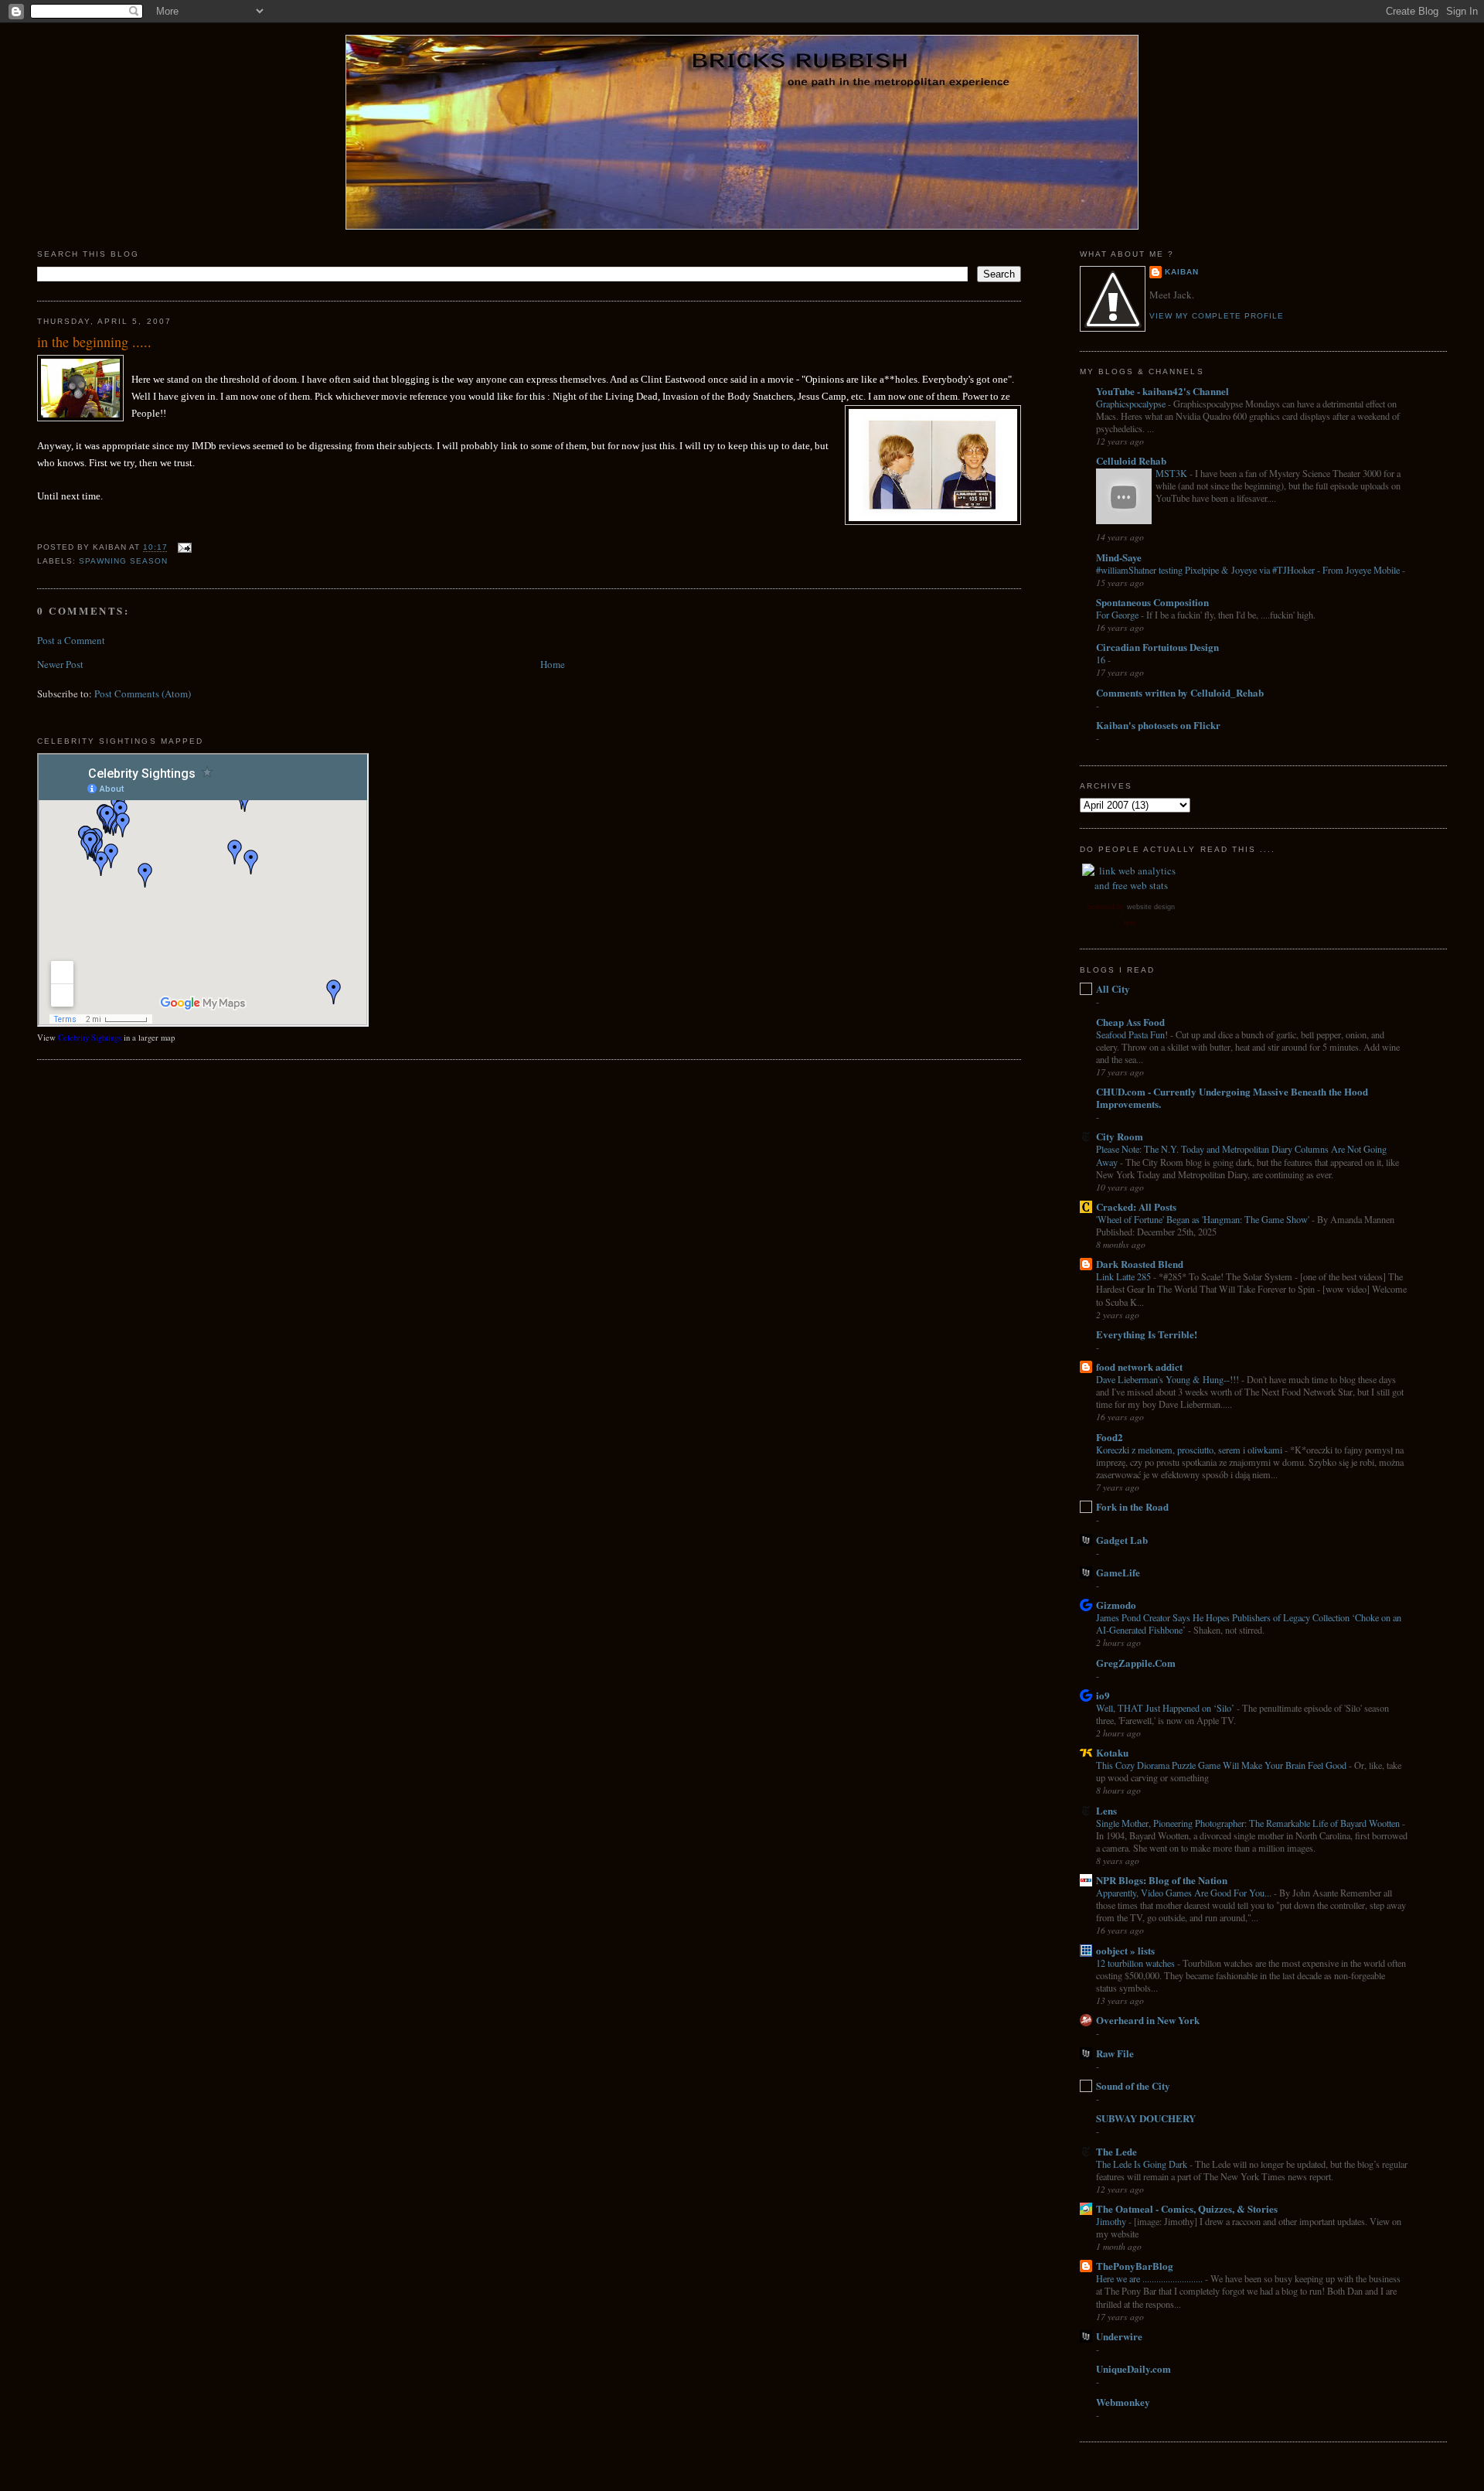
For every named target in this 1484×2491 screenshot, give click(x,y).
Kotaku (1112, 1752)
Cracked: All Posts (1136, 1206)
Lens (1106, 1810)
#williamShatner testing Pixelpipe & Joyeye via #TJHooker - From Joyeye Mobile (1249, 570)
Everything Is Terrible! (1147, 1334)
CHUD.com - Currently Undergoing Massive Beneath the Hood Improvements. (1232, 1097)
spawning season (123, 561)
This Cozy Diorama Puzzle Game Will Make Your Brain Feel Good (1222, 1765)
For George (1118, 615)
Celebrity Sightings (90, 1038)
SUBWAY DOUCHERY (1146, 2118)
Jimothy (1112, 2221)
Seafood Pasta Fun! (1133, 1034)
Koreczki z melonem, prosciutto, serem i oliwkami (1190, 1450)
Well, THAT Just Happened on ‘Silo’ (1166, 1708)
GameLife (1118, 1572)
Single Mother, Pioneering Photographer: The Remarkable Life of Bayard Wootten (1249, 1823)
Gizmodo (1116, 1605)
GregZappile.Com (1136, 1663)
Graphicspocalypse (1132, 404)
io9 (1103, 1695)
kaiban (1182, 272)
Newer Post (60, 664)
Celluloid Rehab (1131, 460)
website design (1151, 907)
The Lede (1116, 2151)
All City (1113, 988)
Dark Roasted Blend (1140, 1264)
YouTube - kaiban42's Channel (1162, 391)
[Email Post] (183, 548)
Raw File (1115, 2053)
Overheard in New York (1148, 2020)
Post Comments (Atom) (143, 693)
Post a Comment (71, 640)
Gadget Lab (1122, 1540)
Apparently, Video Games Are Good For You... (1185, 1893)
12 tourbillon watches (1137, 1963)
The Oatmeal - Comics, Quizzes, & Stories (1187, 2208)
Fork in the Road (1132, 1506)
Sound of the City (1133, 2085)
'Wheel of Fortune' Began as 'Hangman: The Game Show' (1204, 1219)
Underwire (1119, 2336)
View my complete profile (1217, 316)
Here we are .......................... (1150, 2278)
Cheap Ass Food (1130, 1022)
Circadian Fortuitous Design (1157, 647)
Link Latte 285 (1125, 1276)
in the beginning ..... (94, 342)
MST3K (1173, 473)
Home (553, 664)
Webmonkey (1123, 2402)
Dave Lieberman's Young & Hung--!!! (1169, 1379)
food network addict (1139, 1366)
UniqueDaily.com (1133, 2368)
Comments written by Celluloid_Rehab (1180, 692)
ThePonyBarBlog (1135, 2266)
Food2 (1110, 1437)
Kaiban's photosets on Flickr (1158, 725)
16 (1102, 659)
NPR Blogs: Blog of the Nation (1162, 1880)
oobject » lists (1125, 1950)
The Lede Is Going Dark (1143, 2164)
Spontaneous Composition (1152, 602)
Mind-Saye (1119, 557)
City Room (1120, 1136)
